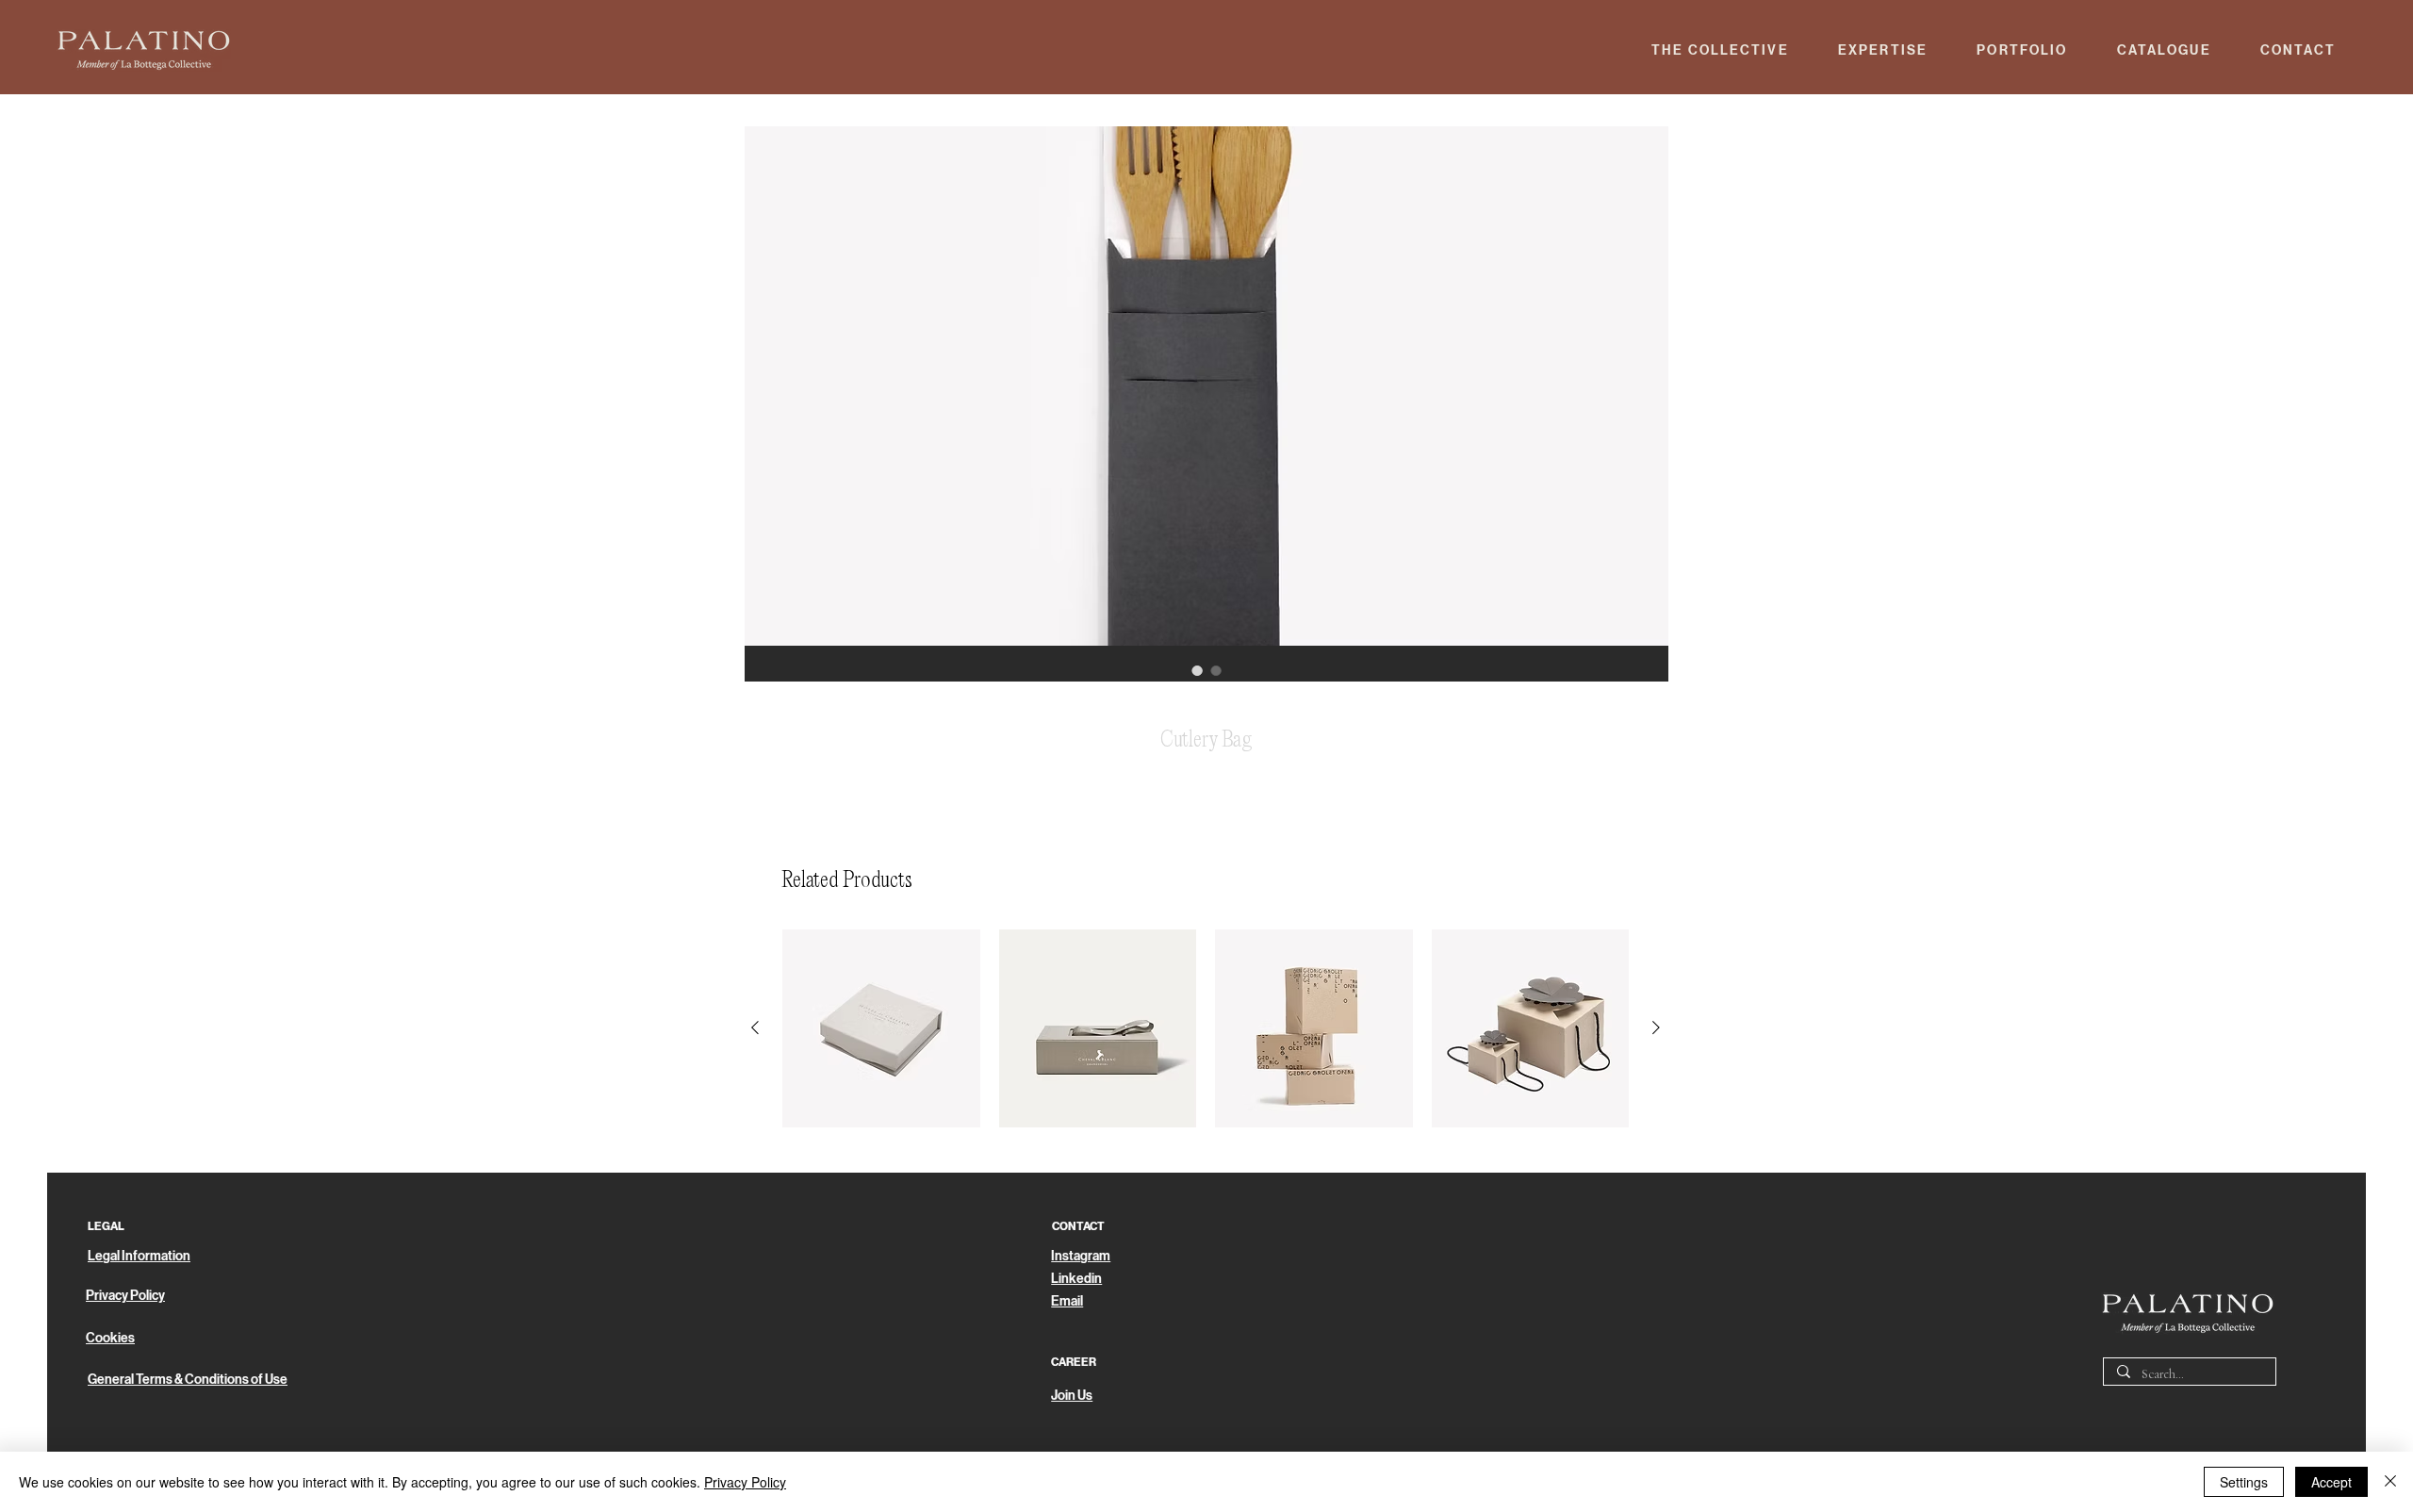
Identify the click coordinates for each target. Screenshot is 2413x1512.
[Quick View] (881, 1028)
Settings (2244, 1482)
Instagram (1081, 1256)
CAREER (1074, 1362)
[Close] (2390, 1482)
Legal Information (139, 1256)
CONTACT (1078, 1226)
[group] (1206, 1028)
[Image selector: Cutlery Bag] (1197, 670)
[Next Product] (1656, 1027)
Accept (2331, 1482)
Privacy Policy (745, 1482)
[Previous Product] (755, 1027)
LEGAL (106, 1226)
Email (1067, 1301)
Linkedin (1076, 1279)
